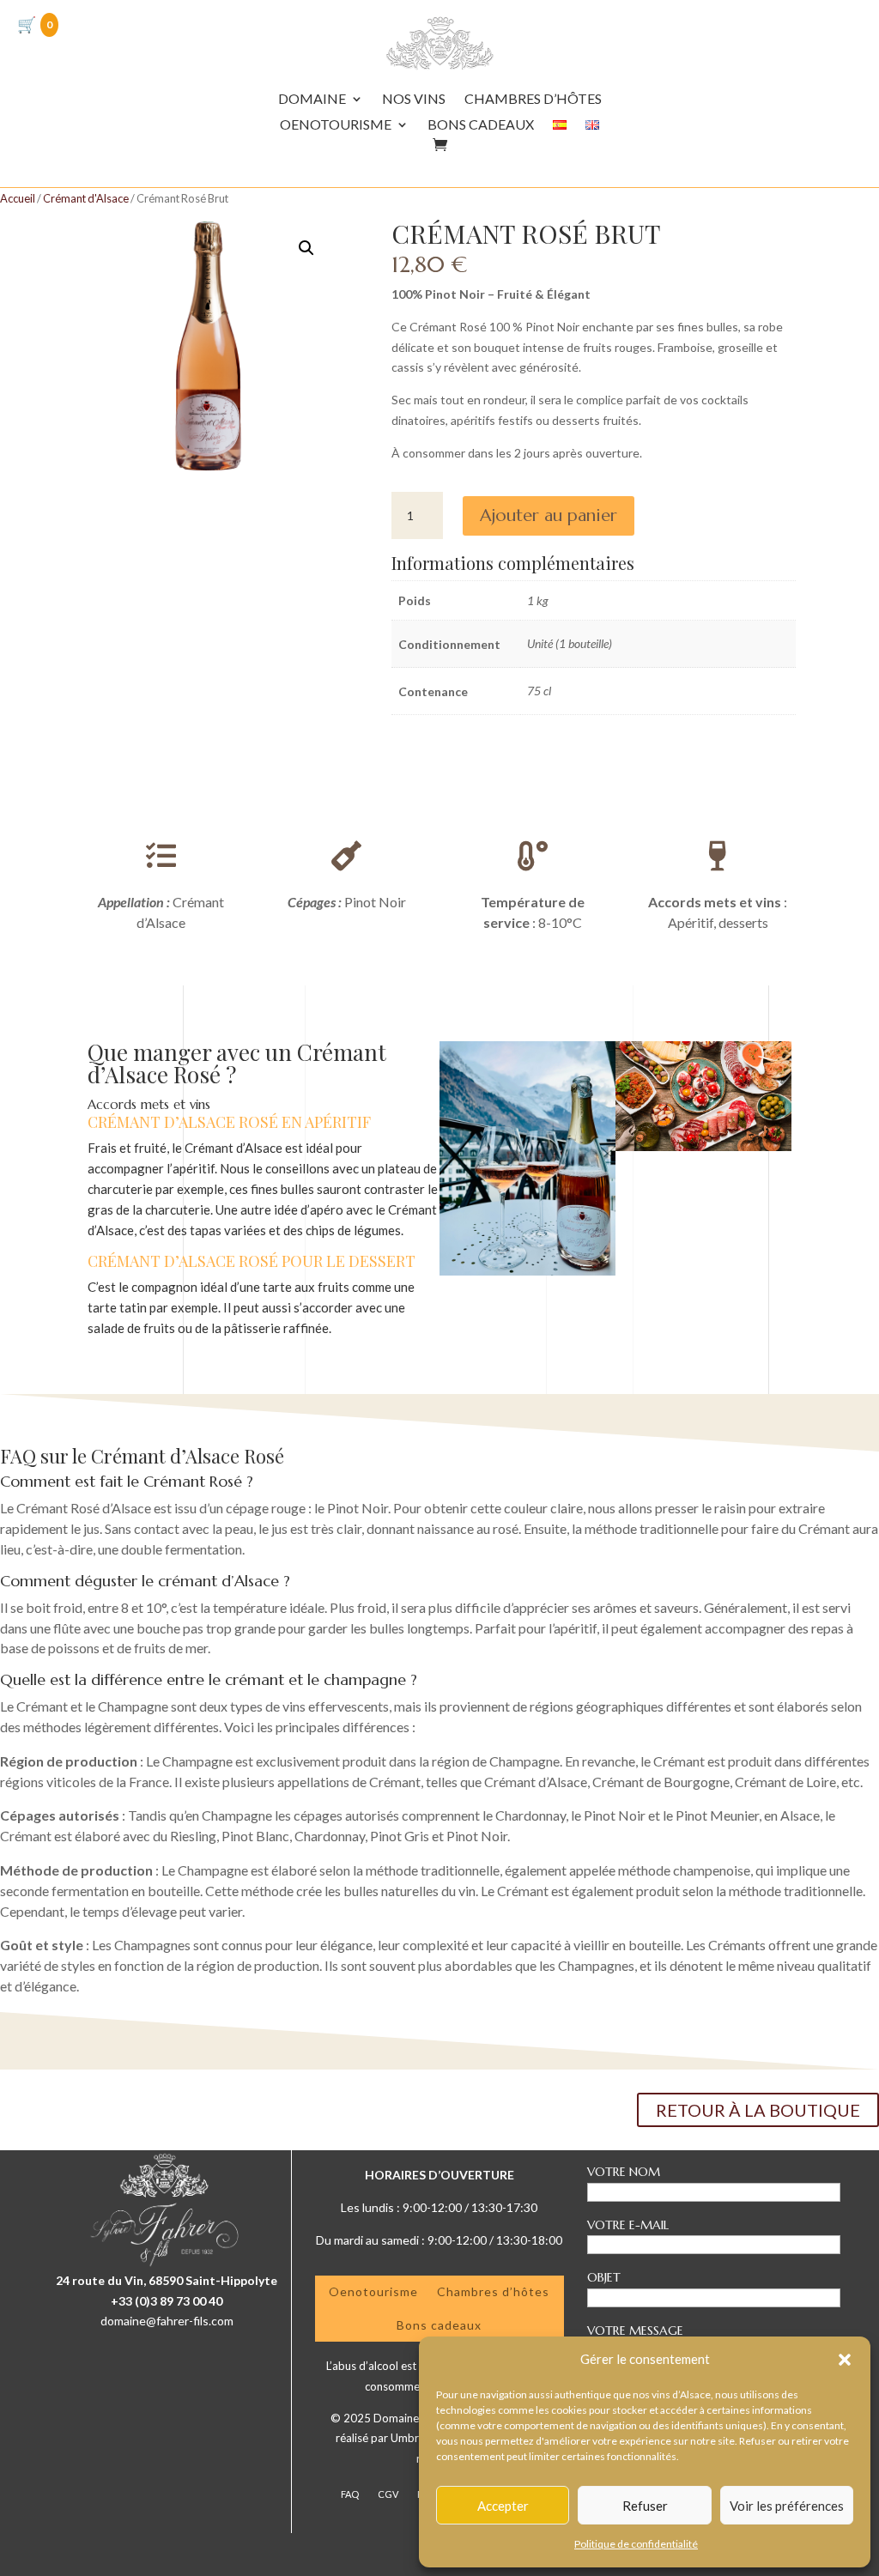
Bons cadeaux (439, 2325)
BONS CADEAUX (481, 125)
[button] (845, 2360)
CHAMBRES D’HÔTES (533, 100)
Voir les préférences (787, 2506)
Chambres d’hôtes (493, 2291)
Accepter (503, 2506)
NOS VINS (414, 100)
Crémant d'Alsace (86, 198)
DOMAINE (312, 100)
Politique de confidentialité (636, 2544)
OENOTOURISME (336, 125)
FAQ (350, 2494)
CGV (388, 2494)
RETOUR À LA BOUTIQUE (758, 2110)
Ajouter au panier (549, 515)
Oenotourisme (373, 2291)
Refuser (645, 2506)
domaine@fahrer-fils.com (167, 2321)
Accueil (18, 198)
